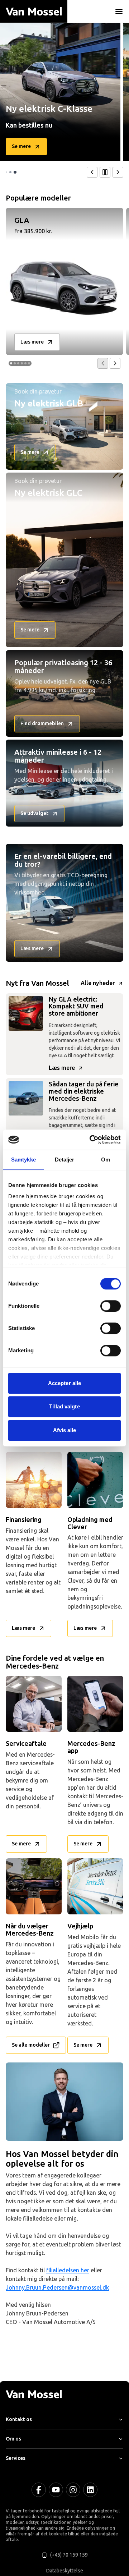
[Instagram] (73, 2490)
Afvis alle (65, 1430)
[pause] (105, 172)
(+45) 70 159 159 (69, 2555)
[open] (119, 11)
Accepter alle (64, 1383)
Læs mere (62, 1068)
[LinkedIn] (90, 2490)
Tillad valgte (64, 1406)
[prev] (92, 172)
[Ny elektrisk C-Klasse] (60, 92)
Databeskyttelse (65, 2571)
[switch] (111, 1306)
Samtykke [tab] (23, 1160)
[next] (118, 172)
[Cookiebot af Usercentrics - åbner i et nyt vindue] (91, 1140)
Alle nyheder (98, 983)
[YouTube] (56, 2490)
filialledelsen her (68, 2270)
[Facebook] (39, 2490)
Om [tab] (106, 1160)
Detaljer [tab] (65, 1160)
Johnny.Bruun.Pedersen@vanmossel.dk (57, 2288)
